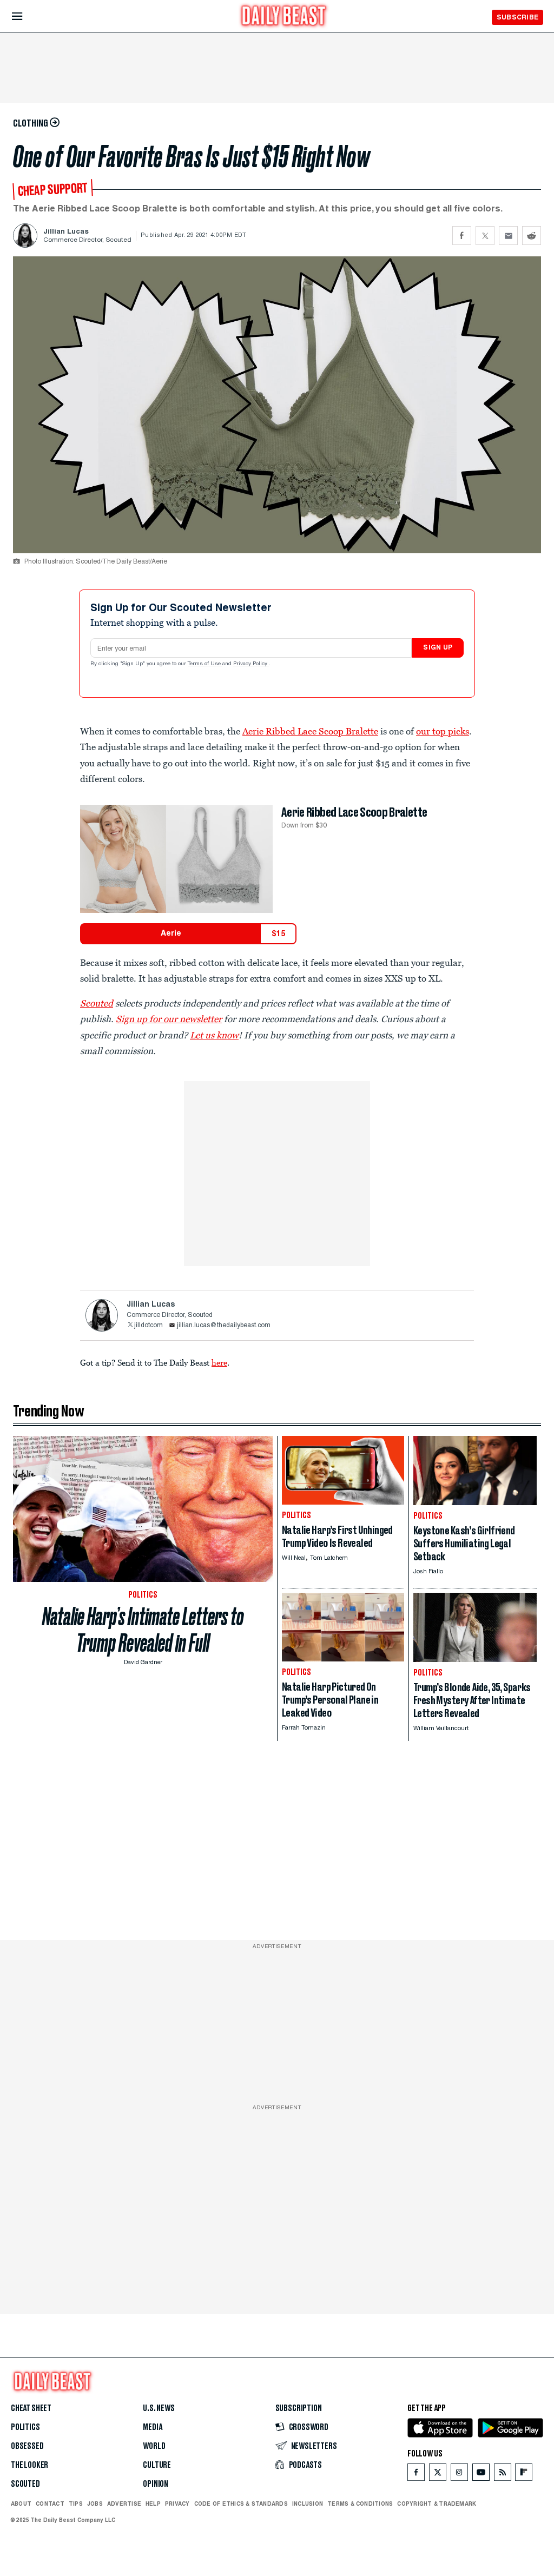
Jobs (95, 2504)
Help (153, 2504)
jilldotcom (149, 1326)
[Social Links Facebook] (416, 2475)
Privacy (177, 2504)
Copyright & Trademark (437, 2504)
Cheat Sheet (31, 2408)
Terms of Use (205, 664)
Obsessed (27, 2446)
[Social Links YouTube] (481, 2475)
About (21, 2504)
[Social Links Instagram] (459, 2475)
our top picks (443, 731)
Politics (25, 2427)
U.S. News (159, 2408)
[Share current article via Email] (508, 236)
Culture (157, 2465)
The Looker (29, 2465)
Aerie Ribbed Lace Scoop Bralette (310, 731)
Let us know (214, 1035)
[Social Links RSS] (503, 2475)
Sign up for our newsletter (169, 1019)
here (219, 1362)
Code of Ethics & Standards (241, 2504)
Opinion (156, 2484)
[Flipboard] (523, 2475)
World (154, 2446)
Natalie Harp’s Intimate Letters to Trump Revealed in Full (143, 1630)
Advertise (124, 2504)
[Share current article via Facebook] (462, 236)
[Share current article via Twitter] (485, 236)
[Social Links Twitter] (438, 2475)
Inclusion (308, 2504)
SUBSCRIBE (517, 17)
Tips (76, 2504)
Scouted (97, 1003)
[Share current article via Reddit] (532, 236)
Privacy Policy (251, 664)
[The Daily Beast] (284, 17)
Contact (50, 2504)
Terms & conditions (360, 2504)
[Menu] (26, 16)
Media (152, 2427)
